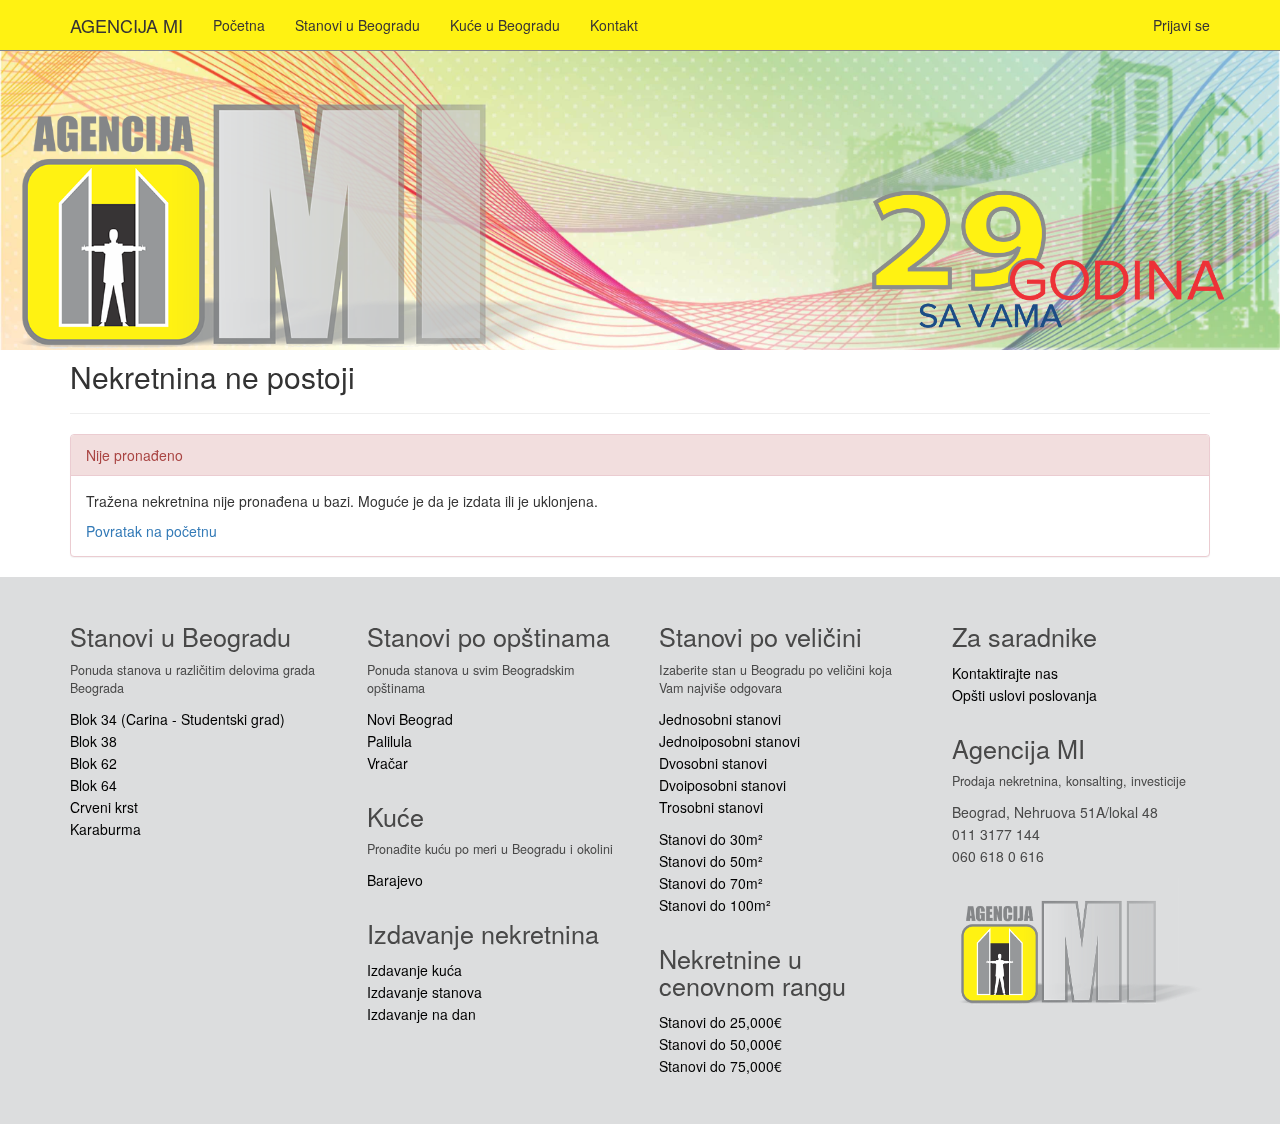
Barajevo (395, 880)
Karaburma (105, 829)
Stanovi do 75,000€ (720, 1066)
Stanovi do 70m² (711, 883)
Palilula (389, 741)
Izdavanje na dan (421, 1014)
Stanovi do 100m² (715, 905)
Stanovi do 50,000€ (720, 1044)
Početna (239, 25)
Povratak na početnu (151, 531)
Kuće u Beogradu (505, 25)
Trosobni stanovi (711, 807)
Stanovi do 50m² (711, 861)
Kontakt (614, 25)
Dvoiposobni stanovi (722, 785)
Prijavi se (1181, 25)
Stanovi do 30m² (711, 839)
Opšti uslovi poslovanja (1024, 695)
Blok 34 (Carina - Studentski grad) (177, 719)
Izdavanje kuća (414, 970)
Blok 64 (93, 785)
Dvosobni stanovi (713, 763)
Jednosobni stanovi (720, 719)
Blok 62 (93, 763)
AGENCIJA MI (126, 25)
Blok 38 (93, 741)
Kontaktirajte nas (1005, 673)
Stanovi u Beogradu (357, 25)
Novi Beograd (410, 719)
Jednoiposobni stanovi (729, 741)
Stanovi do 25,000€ (720, 1022)
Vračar (387, 763)
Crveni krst (104, 807)
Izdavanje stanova (424, 992)
